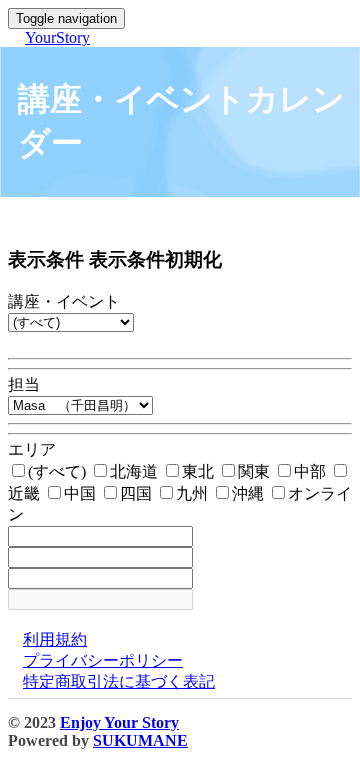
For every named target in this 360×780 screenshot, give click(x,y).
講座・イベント (64, 301)
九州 (194, 493)
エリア (32, 449)
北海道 (136, 471)
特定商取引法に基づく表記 (119, 681)
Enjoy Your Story (119, 722)
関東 (256, 471)
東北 (200, 471)
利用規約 (55, 639)
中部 (312, 471)
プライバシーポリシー (103, 660)
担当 (24, 384)
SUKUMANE (140, 740)
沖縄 (250, 493)
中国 (82, 493)
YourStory (57, 37)
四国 (138, 493)
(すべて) (59, 471)
